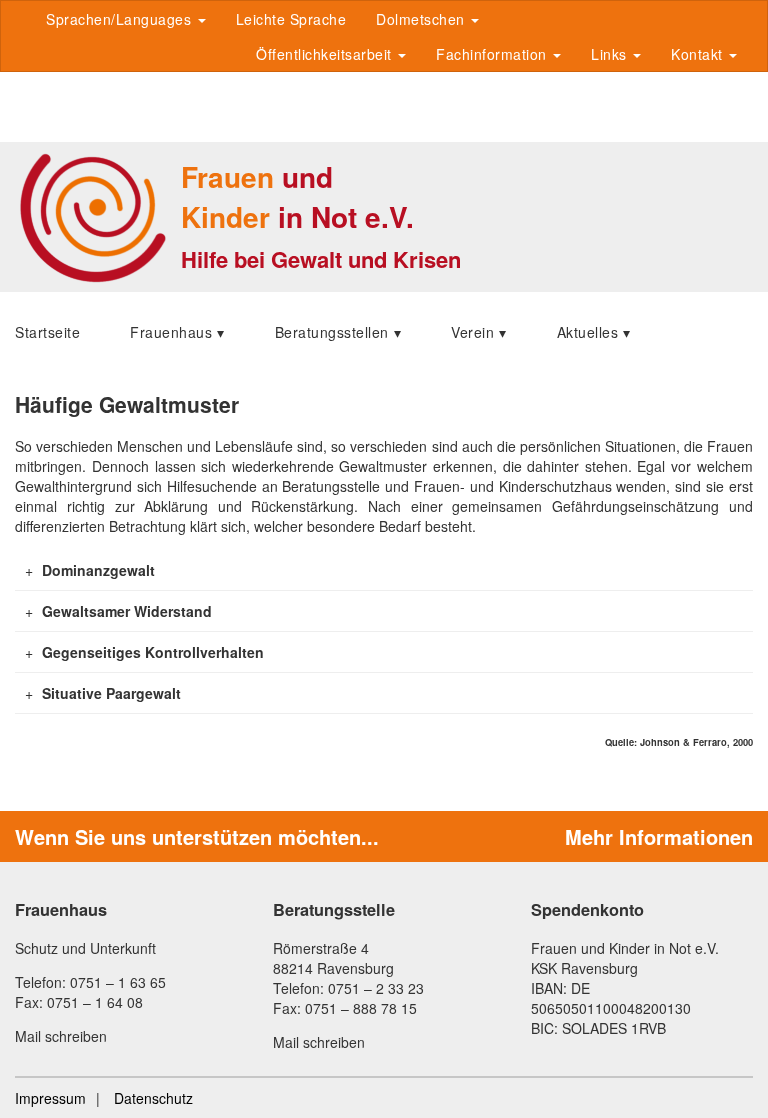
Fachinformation (493, 54)
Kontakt (699, 54)
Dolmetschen (422, 19)
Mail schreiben (61, 1036)
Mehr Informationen (659, 837)
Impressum (50, 1098)
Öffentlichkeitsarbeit (326, 54)
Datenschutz (153, 1098)
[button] (383, 570)
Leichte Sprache (291, 19)
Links (611, 54)
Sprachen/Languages (121, 19)
